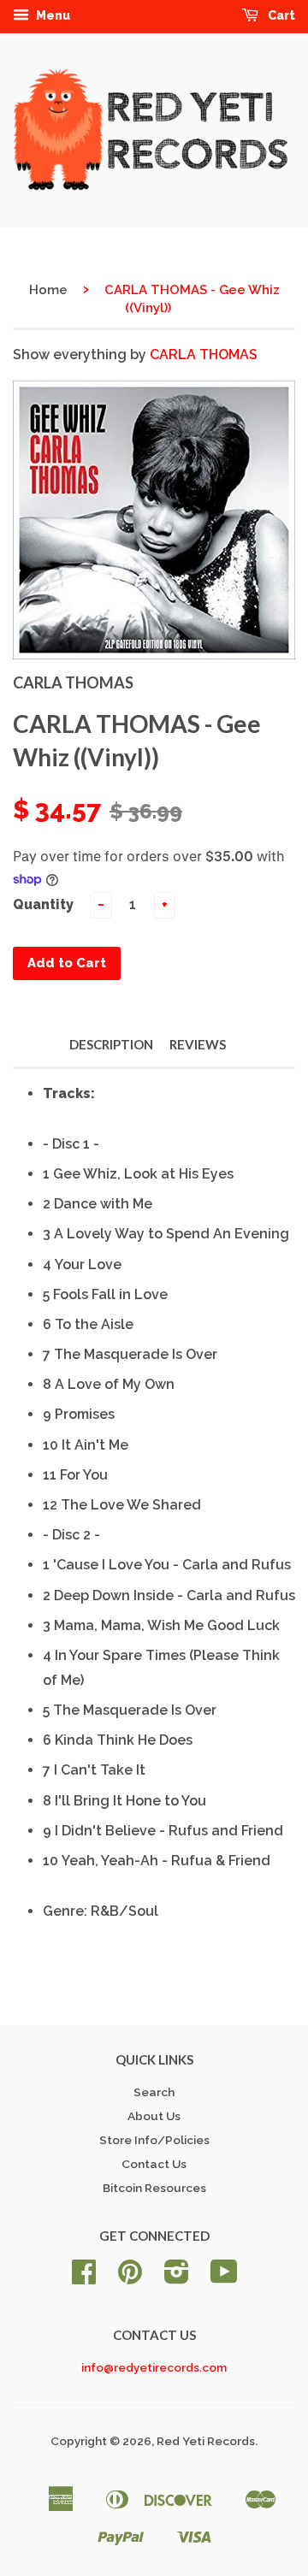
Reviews (198, 1044)
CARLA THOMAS (204, 354)
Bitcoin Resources (154, 2188)
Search (154, 2092)
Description (111, 1044)
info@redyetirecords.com (154, 2367)
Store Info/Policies (154, 2140)
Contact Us (154, 2164)
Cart (280, 15)
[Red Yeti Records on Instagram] (177, 2278)
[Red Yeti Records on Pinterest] (130, 2278)
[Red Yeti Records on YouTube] (224, 2278)
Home (48, 290)
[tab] (169, 1094)
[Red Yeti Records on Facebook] (84, 2278)
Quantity (43, 904)
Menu (52, 15)
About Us (154, 2116)
